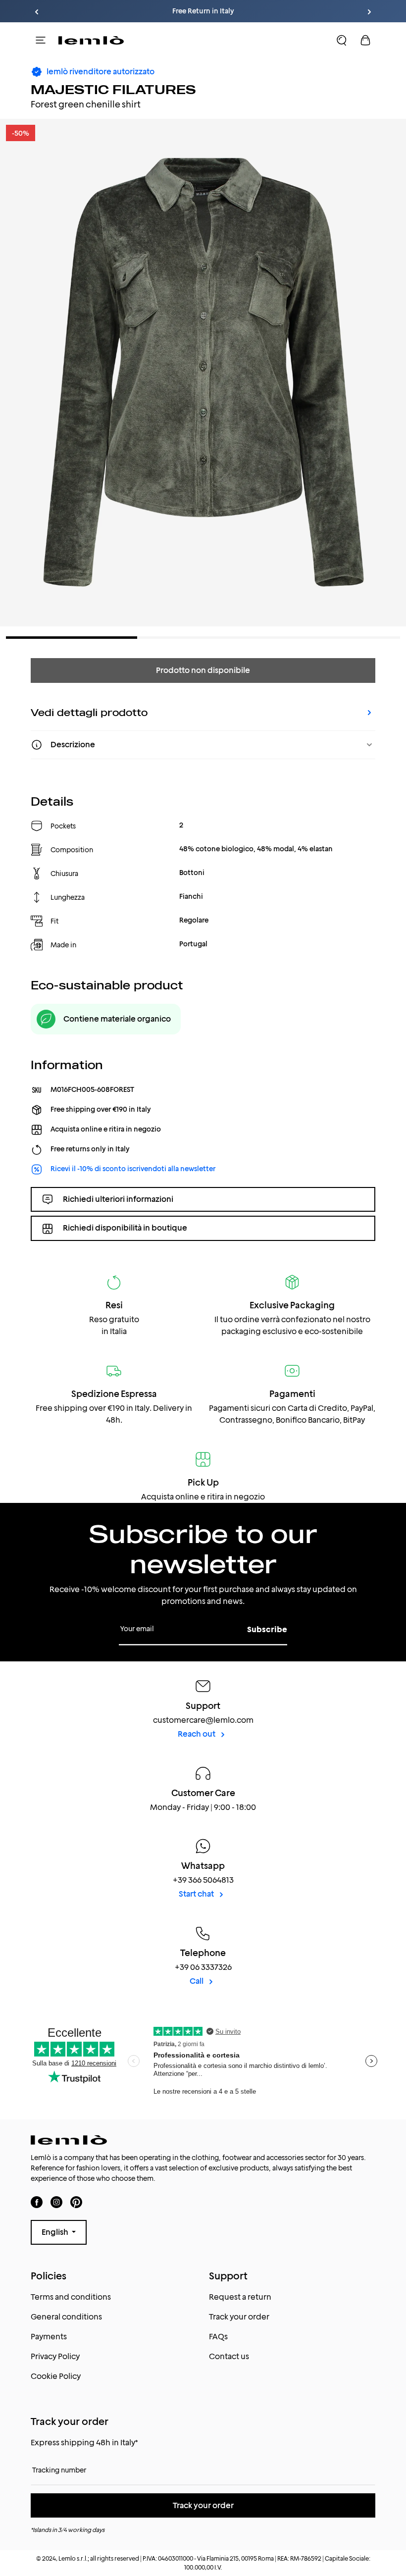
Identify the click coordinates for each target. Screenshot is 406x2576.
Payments (49, 2337)
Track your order (239, 2317)
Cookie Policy (56, 2376)
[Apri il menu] (41, 40)
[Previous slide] (37, 12)
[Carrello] (365, 40)
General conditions (66, 2317)
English (56, 2232)
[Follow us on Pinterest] (76, 2202)
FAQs (218, 2337)
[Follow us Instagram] (56, 2202)
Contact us (229, 2356)
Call (197, 1981)
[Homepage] (91, 40)
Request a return (240, 2297)
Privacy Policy (55, 2356)
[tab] (72, 638)
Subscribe (267, 1629)
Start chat (197, 1894)
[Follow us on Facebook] (37, 2202)
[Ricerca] (342, 40)
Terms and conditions (71, 2297)
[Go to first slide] (369, 12)
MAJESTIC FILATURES (113, 89)
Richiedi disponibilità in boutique (125, 1228)
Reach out (197, 1734)
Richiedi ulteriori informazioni (118, 1199)
